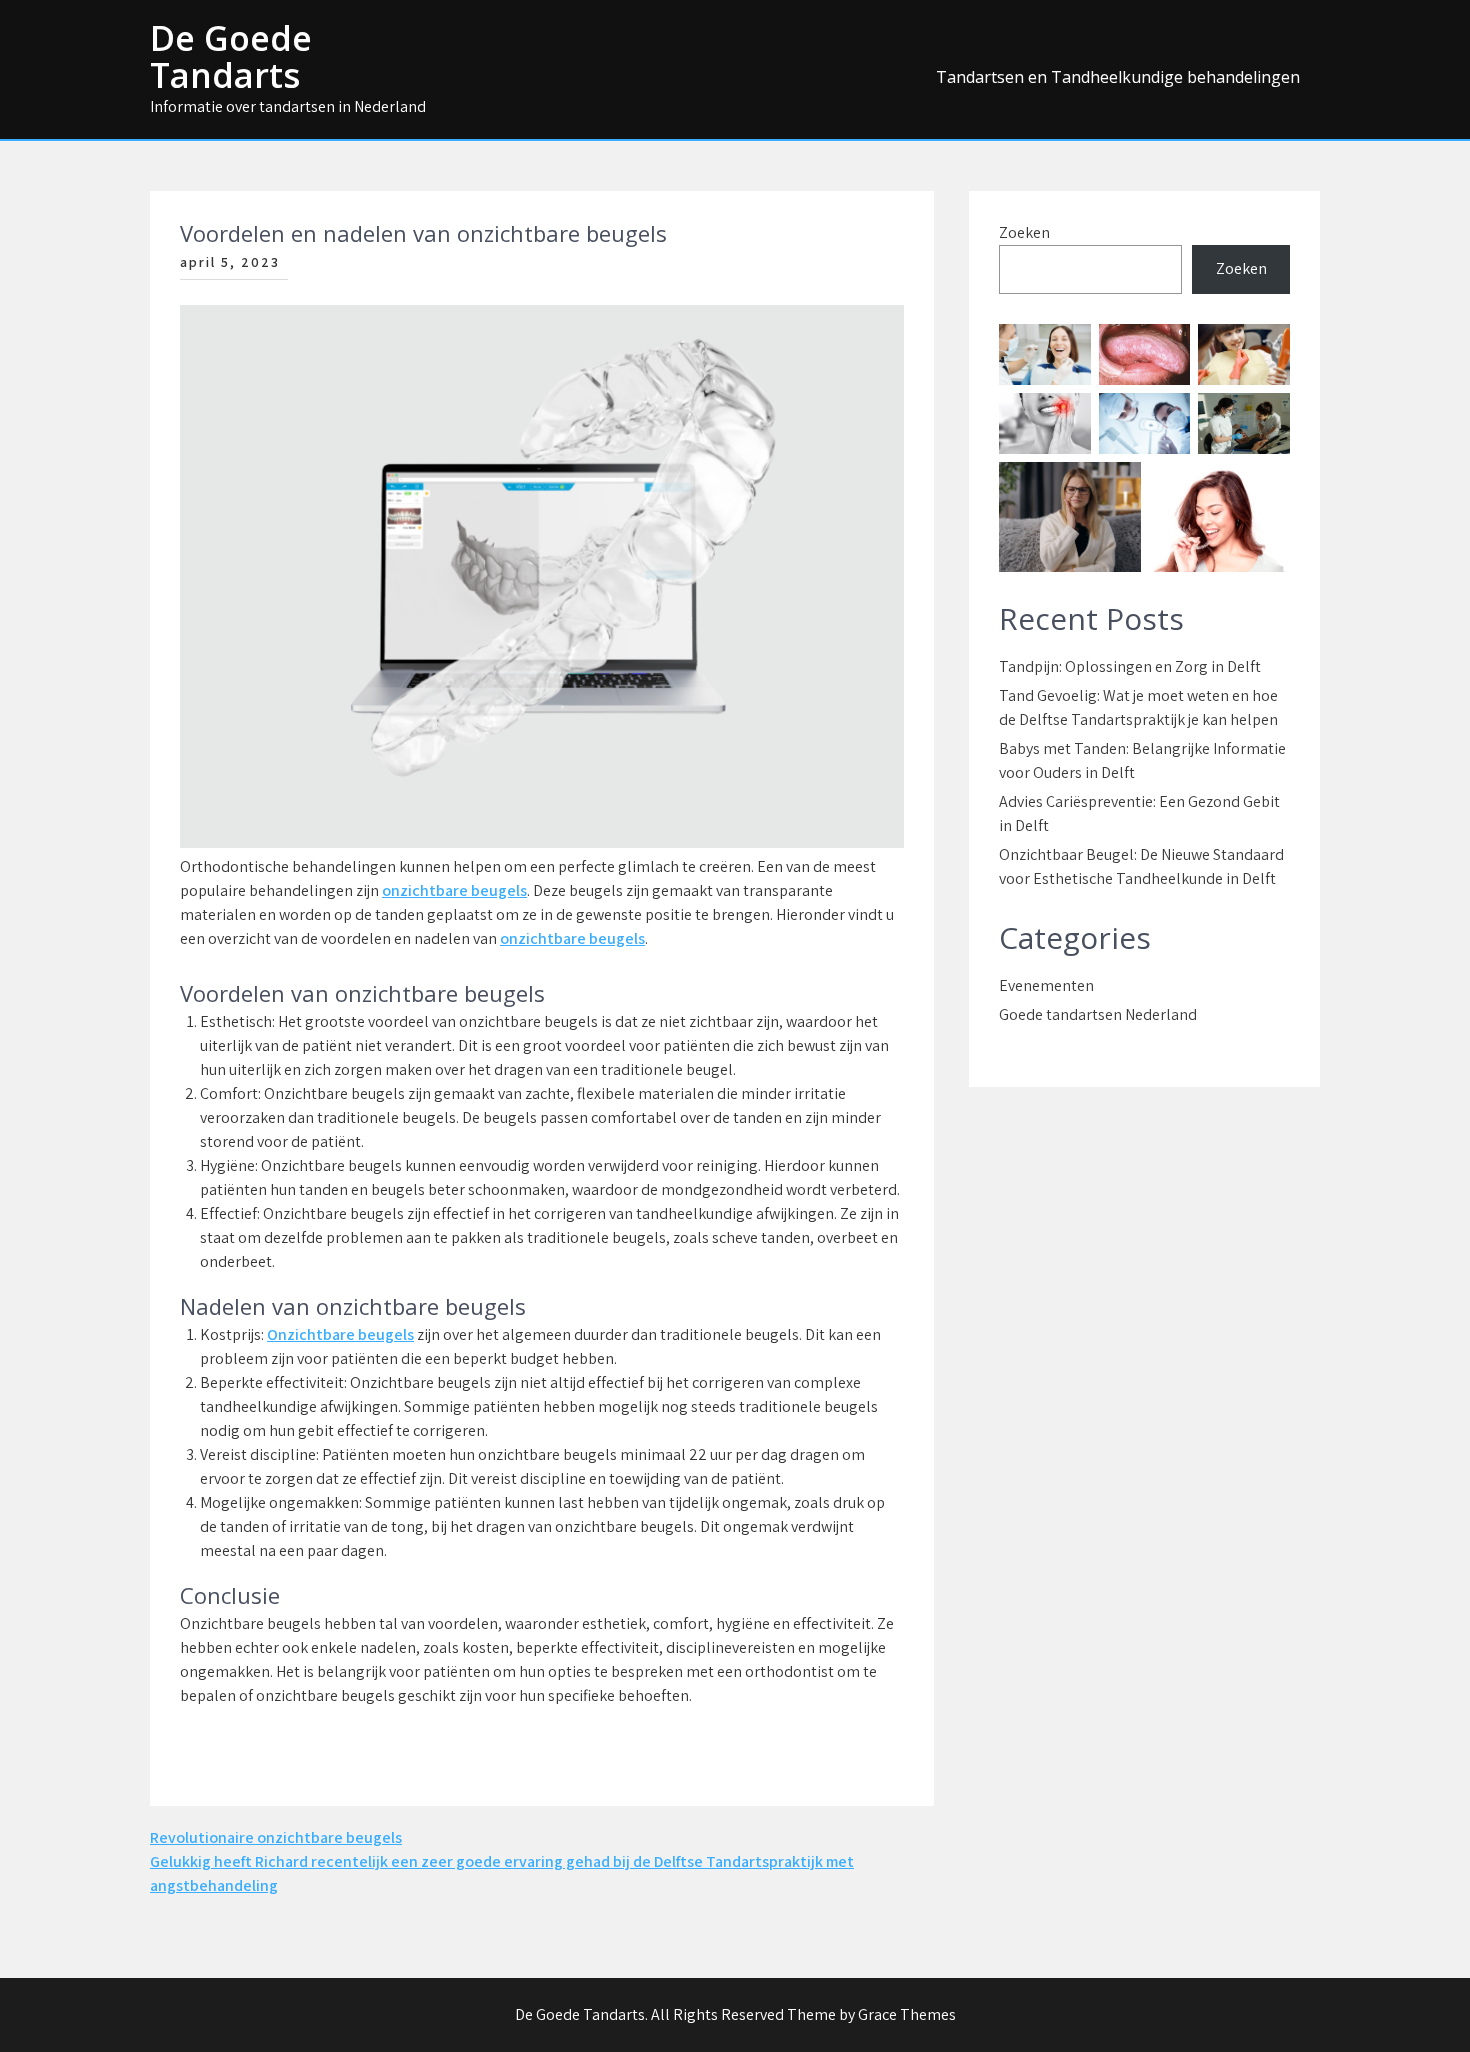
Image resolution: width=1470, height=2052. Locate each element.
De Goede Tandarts (231, 56)
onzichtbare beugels (454, 890)
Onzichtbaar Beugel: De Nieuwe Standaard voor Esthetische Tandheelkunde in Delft (1141, 866)
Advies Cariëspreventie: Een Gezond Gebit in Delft (1139, 813)
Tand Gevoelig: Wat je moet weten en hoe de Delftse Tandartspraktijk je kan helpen (1138, 707)
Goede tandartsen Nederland (1098, 1014)
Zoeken (1024, 232)
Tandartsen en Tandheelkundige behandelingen (1118, 77)
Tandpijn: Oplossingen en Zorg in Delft (1130, 666)
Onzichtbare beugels (340, 1334)
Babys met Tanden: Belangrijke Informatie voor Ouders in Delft (1142, 760)
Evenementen (1046, 985)
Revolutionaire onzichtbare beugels (276, 1837)
